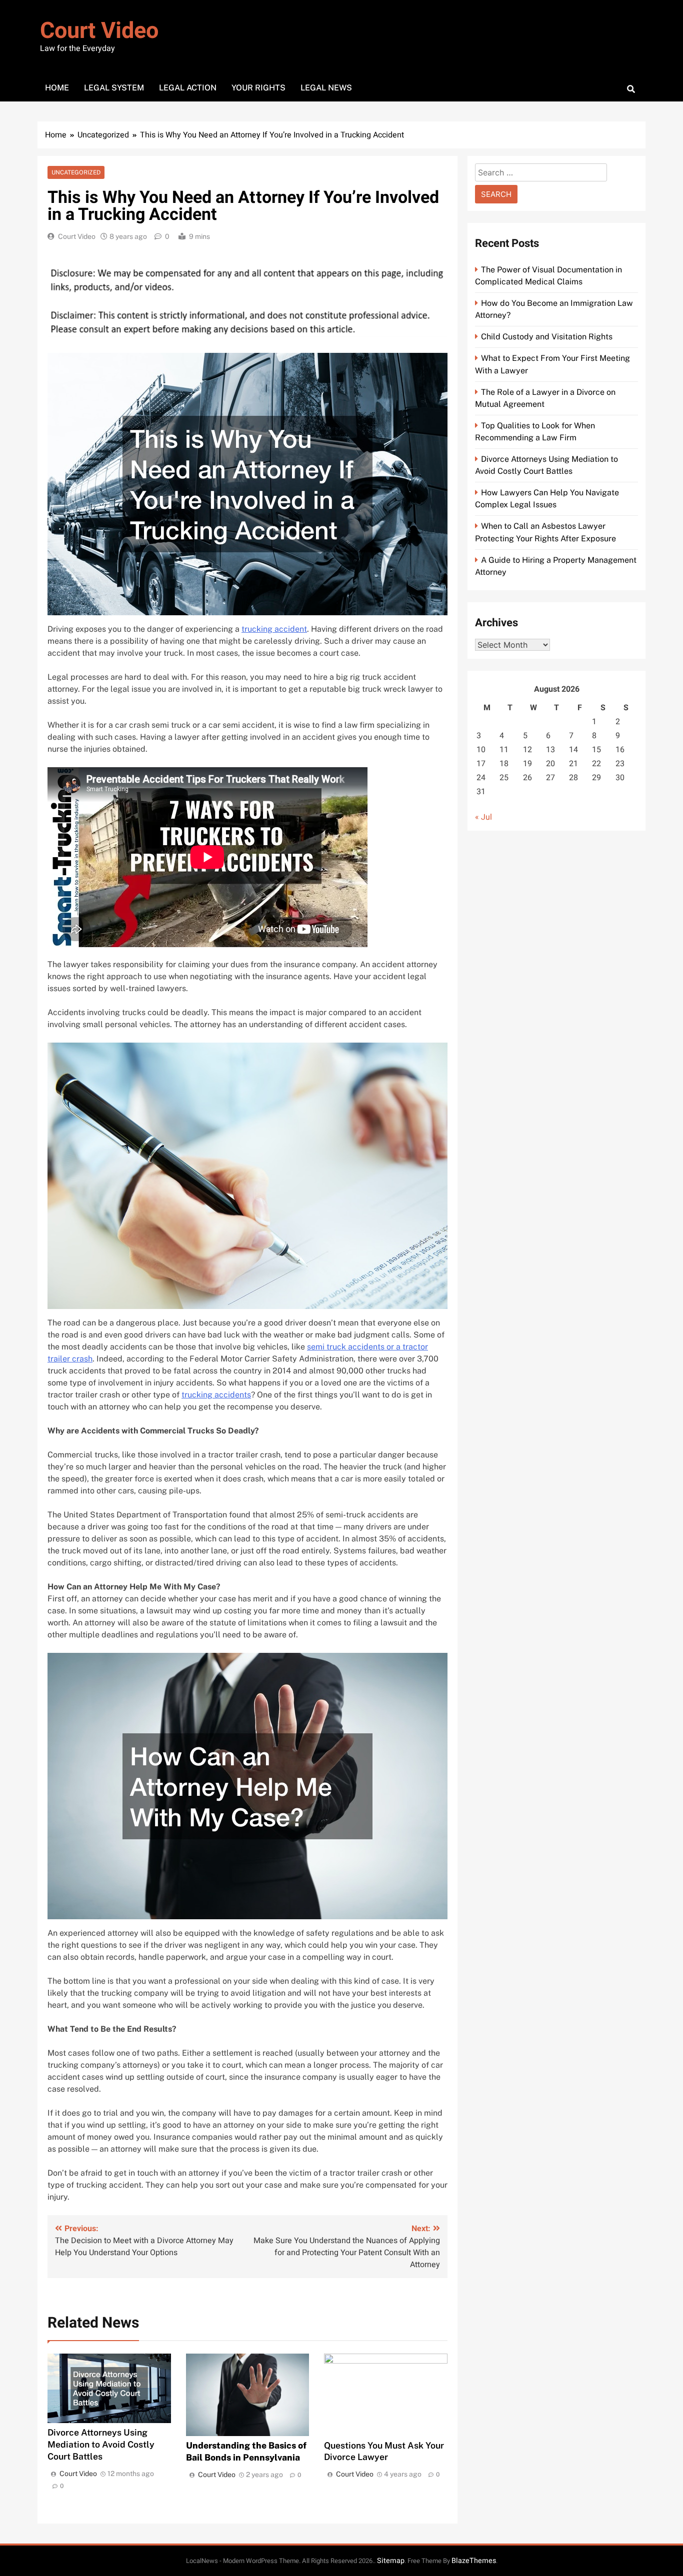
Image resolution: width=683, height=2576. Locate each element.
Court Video (99, 31)
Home (57, 88)
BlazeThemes (474, 2561)
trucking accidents (216, 1395)
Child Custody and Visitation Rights (547, 337)
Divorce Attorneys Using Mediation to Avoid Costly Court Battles (101, 2444)
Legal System (114, 88)
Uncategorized (76, 172)
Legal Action (188, 88)
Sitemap (391, 2561)
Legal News (326, 88)
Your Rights (258, 88)
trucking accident (274, 629)
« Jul (483, 817)
